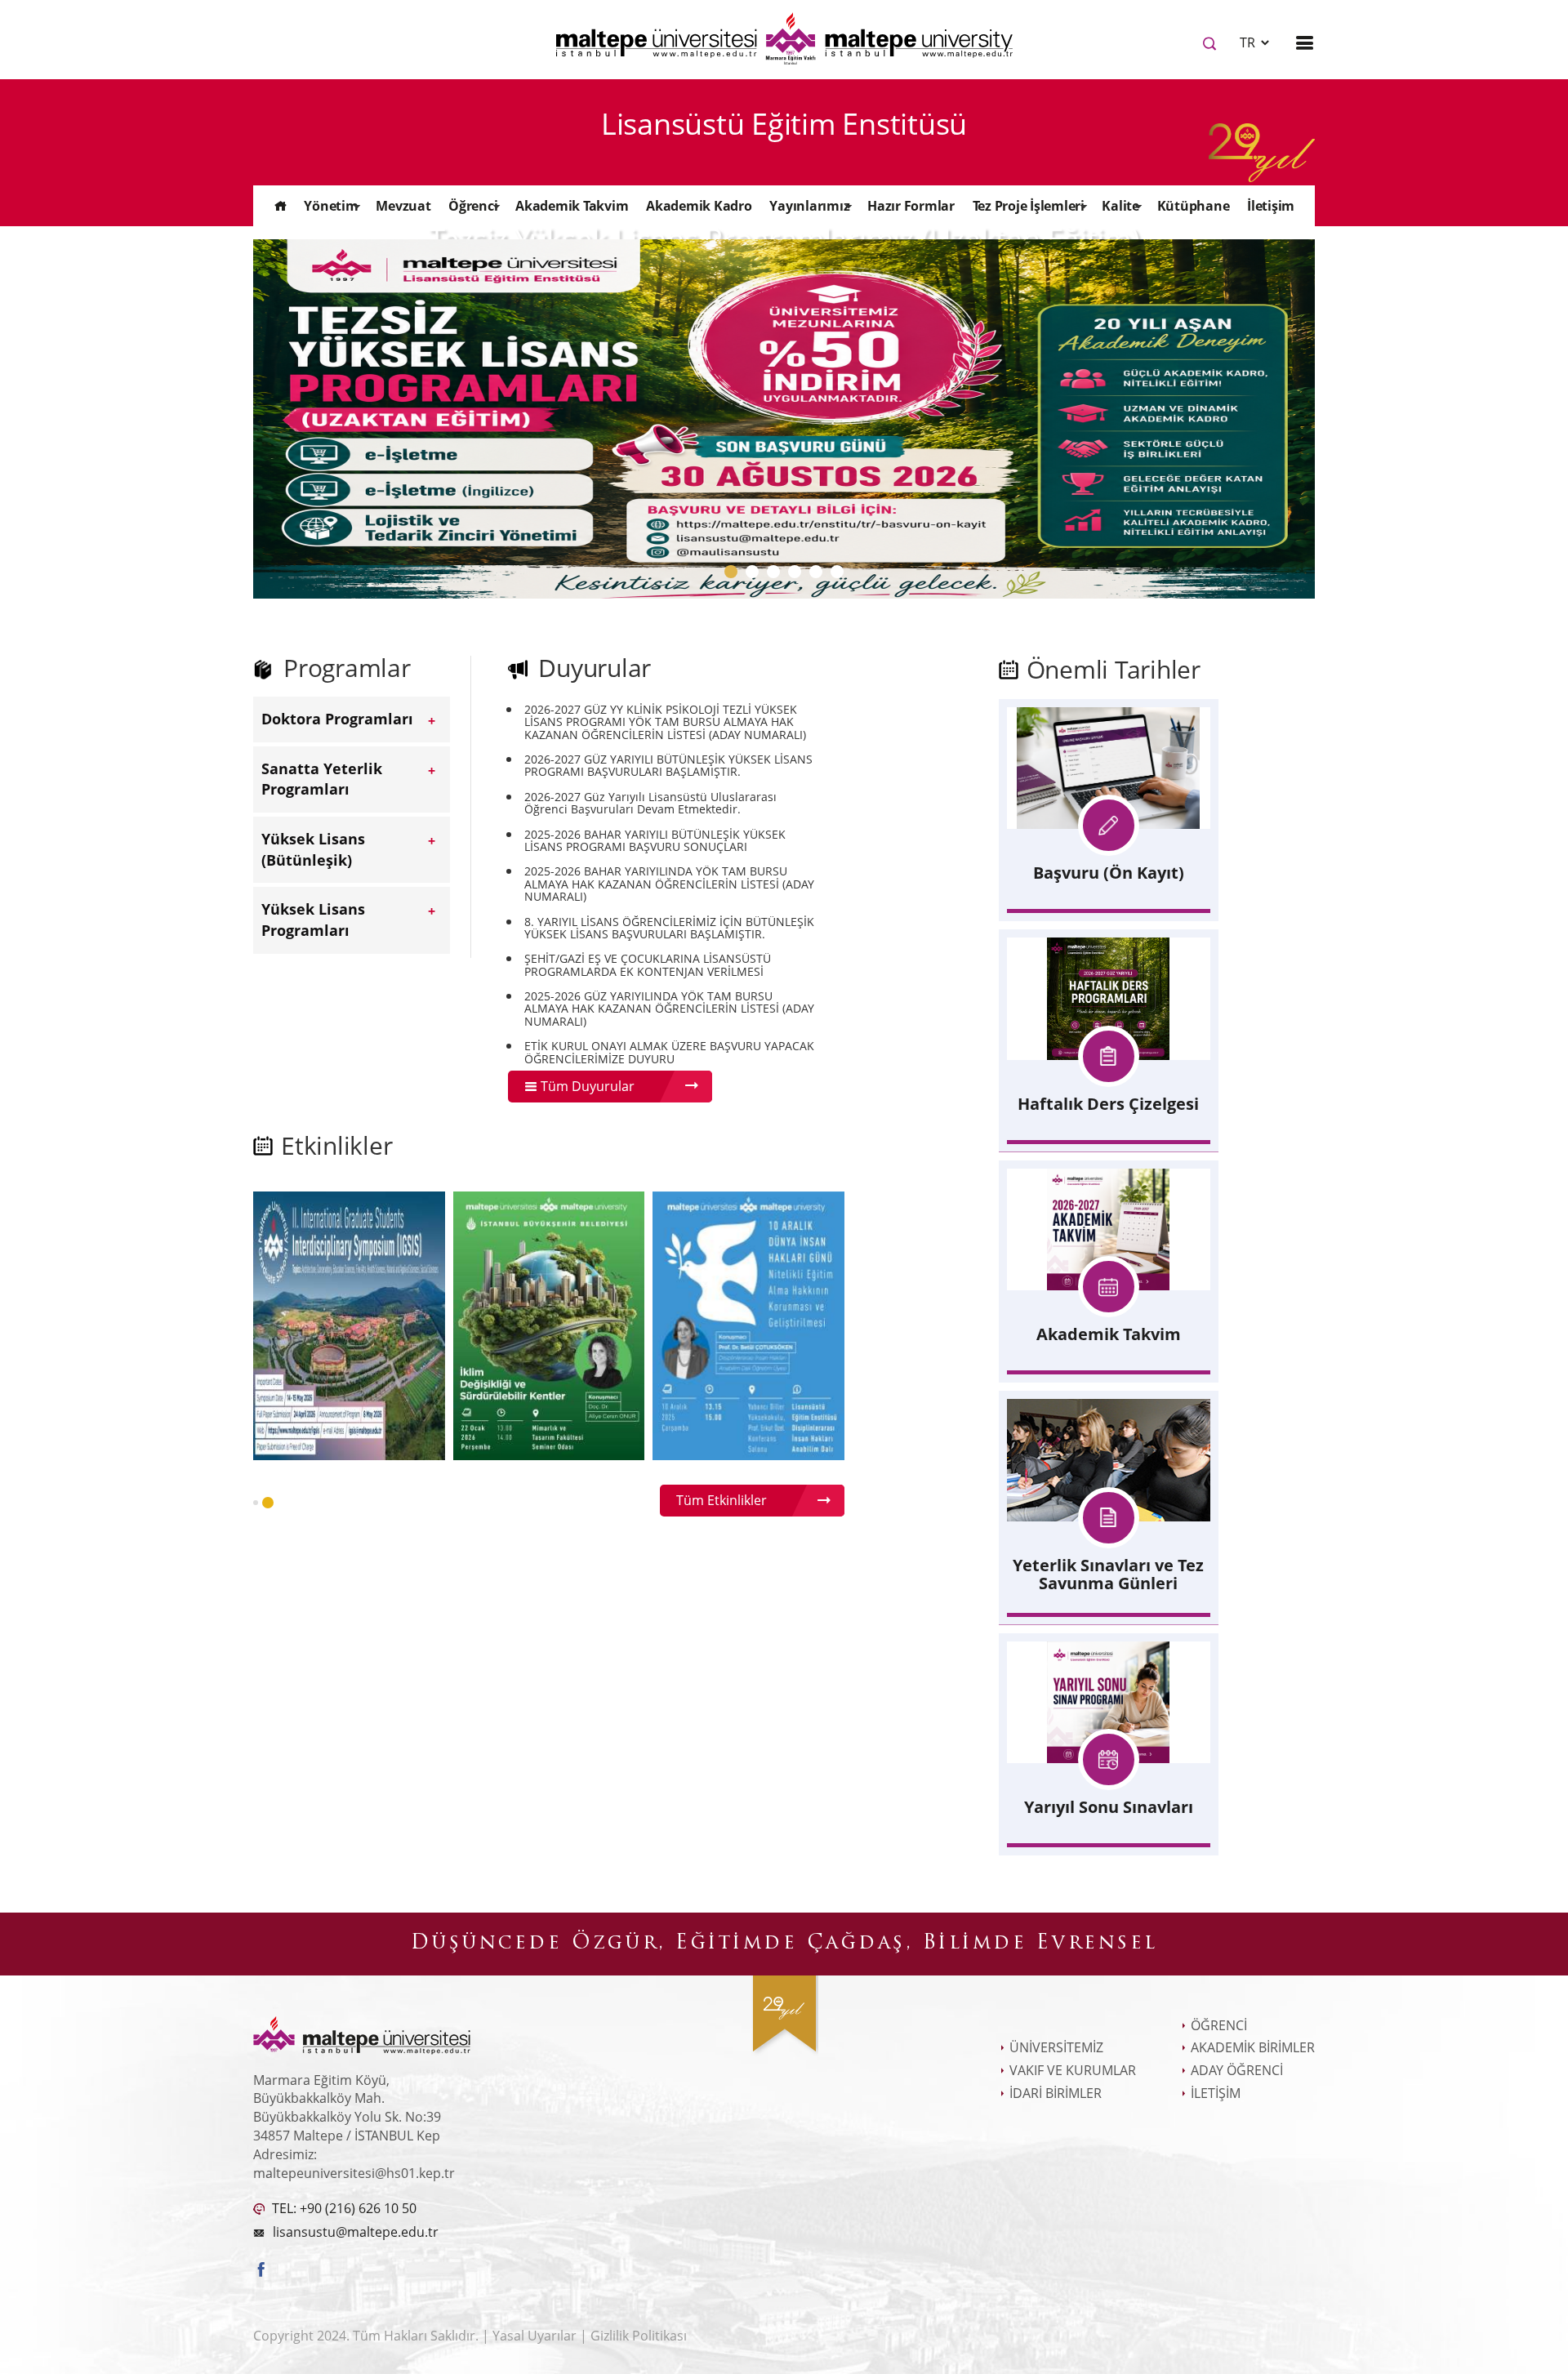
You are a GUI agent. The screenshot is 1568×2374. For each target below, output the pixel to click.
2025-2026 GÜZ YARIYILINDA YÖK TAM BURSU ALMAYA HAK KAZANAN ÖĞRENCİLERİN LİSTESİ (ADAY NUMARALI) (669, 1009)
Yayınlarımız (809, 206)
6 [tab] (840, 575)
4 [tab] (798, 575)
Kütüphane (1194, 206)
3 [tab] (777, 575)
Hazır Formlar (911, 206)
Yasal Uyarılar (536, 2336)
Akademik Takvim (572, 206)
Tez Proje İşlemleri (1029, 206)
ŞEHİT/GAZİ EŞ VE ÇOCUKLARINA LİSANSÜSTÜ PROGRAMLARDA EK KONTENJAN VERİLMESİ (648, 965)
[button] (256, 1503)
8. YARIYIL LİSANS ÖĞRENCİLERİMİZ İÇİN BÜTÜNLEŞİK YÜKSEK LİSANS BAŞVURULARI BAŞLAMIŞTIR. (669, 928)
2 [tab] (755, 575)
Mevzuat (403, 206)
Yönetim (331, 206)
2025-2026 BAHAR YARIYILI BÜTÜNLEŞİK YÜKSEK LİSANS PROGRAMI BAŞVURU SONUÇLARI (655, 841)
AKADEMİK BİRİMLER (1253, 2047)
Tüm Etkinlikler (722, 1500)
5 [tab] (819, 575)
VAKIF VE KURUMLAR (1073, 2070)
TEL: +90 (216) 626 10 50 (343, 2208)
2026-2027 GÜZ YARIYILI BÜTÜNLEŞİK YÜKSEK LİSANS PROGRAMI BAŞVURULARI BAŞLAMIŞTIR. (668, 766)
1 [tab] (734, 575)
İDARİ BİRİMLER (1056, 2093)
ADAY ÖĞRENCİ (1237, 2070)
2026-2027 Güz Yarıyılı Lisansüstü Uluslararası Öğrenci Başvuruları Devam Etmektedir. (650, 803)
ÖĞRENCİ (1219, 2025)
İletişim (1271, 206)
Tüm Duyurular (586, 1086)
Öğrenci (473, 206)
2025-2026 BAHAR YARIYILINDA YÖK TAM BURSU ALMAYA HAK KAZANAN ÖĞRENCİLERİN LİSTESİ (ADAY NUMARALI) (669, 884)
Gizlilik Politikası (639, 2336)
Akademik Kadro (699, 206)
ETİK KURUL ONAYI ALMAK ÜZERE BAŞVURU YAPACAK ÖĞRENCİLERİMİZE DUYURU (669, 1052)
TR (1249, 42)
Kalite (1120, 206)
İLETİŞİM (1216, 2093)
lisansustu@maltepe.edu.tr (356, 2232)
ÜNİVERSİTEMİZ (1056, 2047)
